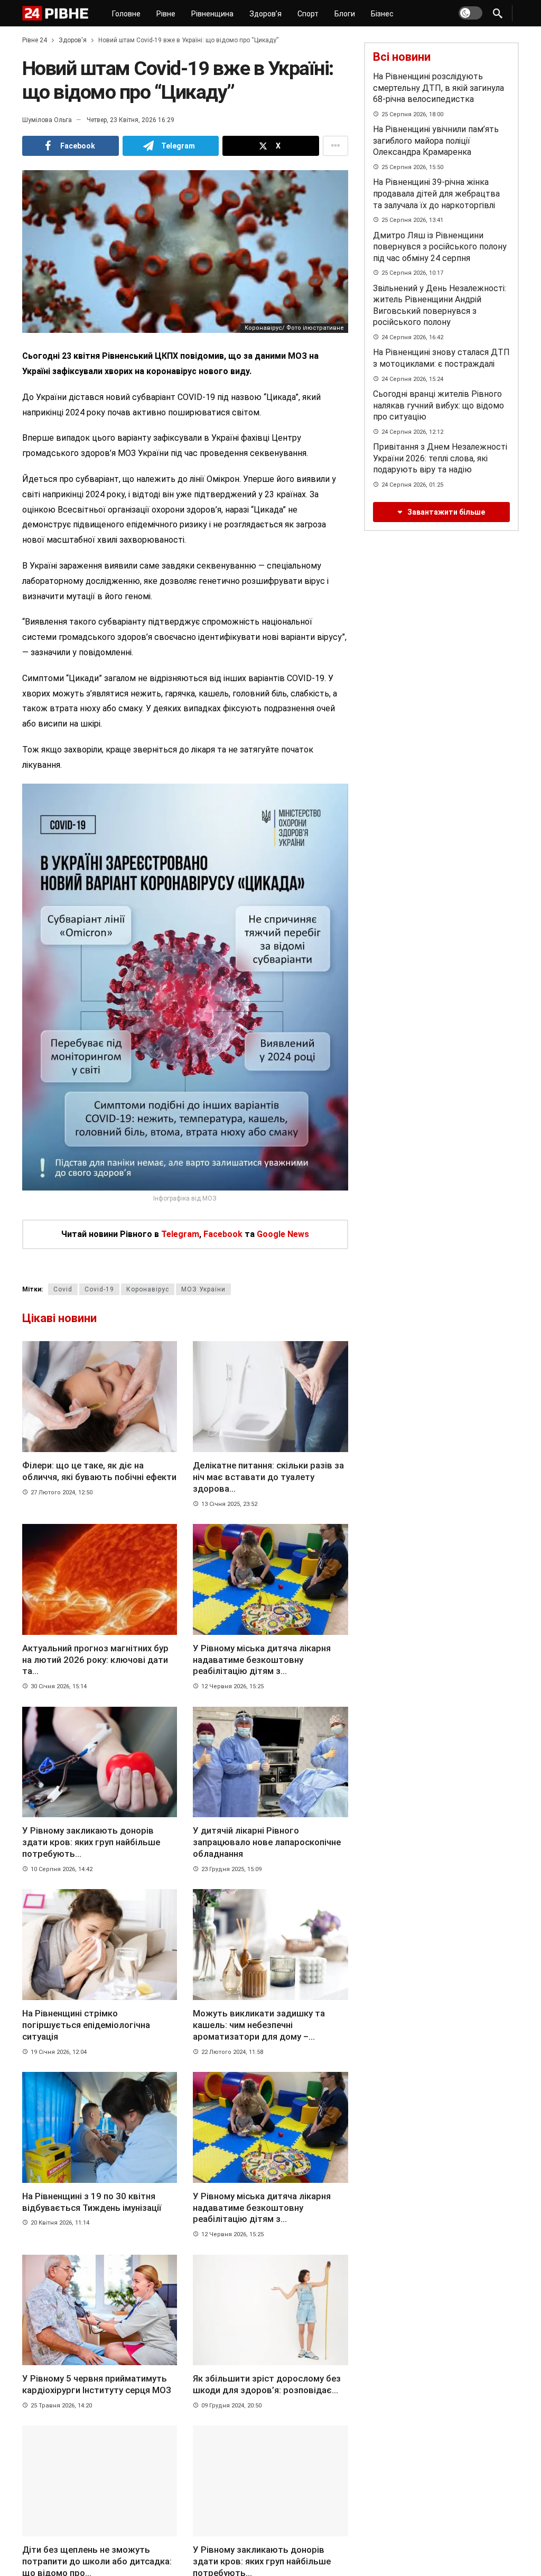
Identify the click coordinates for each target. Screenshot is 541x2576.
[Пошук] (498, 13)
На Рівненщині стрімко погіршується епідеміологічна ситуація (86, 2025)
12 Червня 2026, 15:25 (232, 1686)
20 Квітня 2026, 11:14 (60, 2223)
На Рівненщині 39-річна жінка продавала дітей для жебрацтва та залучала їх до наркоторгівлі (436, 193)
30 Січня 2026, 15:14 (59, 1686)
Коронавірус (148, 1289)
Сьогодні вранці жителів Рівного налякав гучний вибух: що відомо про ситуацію (439, 405)
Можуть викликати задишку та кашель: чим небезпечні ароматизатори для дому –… (259, 2025)
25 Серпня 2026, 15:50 (412, 167)
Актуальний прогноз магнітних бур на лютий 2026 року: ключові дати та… (95, 1660)
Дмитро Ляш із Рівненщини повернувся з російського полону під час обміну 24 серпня (440, 247)
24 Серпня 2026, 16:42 (412, 337)
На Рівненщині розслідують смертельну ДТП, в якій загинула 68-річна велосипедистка (439, 88)
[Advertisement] (443, 618)
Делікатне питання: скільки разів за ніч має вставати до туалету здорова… (268, 1477)
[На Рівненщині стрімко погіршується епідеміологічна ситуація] (100, 1945)
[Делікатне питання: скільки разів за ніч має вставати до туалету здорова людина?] (270, 1397)
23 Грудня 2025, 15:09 (231, 1869)
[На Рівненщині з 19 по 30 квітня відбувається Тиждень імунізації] (100, 2127)
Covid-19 (99, 1289)
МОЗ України (203, 1289)
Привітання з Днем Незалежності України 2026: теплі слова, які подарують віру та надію (440, 458)
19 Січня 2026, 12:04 (59, 2052)
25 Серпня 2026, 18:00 (412, 114)
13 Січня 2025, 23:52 (229, 1504)
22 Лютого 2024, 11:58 (232, 2052)
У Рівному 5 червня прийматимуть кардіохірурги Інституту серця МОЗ (97, 2384)
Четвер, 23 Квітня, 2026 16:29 (130, 120)
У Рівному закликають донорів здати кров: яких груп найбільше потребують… (91, 1842)
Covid (63, 1289)
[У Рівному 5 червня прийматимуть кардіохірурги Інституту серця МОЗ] (100, 2310)
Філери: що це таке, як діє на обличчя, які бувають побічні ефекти (99, 1471)
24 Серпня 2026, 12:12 (412, 432)
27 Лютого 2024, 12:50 (62, 1492)
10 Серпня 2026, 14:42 (62, 1869)
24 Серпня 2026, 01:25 (412, 485)
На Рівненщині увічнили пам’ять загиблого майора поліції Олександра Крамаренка (436, 141)
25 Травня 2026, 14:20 (61, 2406)
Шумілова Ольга (47, 120)
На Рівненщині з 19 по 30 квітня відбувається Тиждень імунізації (93, 2202)
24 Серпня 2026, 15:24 (412, 379)
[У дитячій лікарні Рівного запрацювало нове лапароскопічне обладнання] (270, 1762)
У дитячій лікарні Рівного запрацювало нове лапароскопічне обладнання (267, 1842)
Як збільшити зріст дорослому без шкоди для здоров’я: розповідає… (267, 2384)
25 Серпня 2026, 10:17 (412, 273)
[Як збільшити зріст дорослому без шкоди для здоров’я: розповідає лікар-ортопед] (270, 2310)
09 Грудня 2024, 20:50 (231, 2406)
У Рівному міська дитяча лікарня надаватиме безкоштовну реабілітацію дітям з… (262, 1660)
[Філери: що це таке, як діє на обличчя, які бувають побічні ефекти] (100, 1397)
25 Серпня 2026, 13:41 (412, 220)
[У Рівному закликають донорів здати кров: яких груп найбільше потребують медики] (100, 1762)
